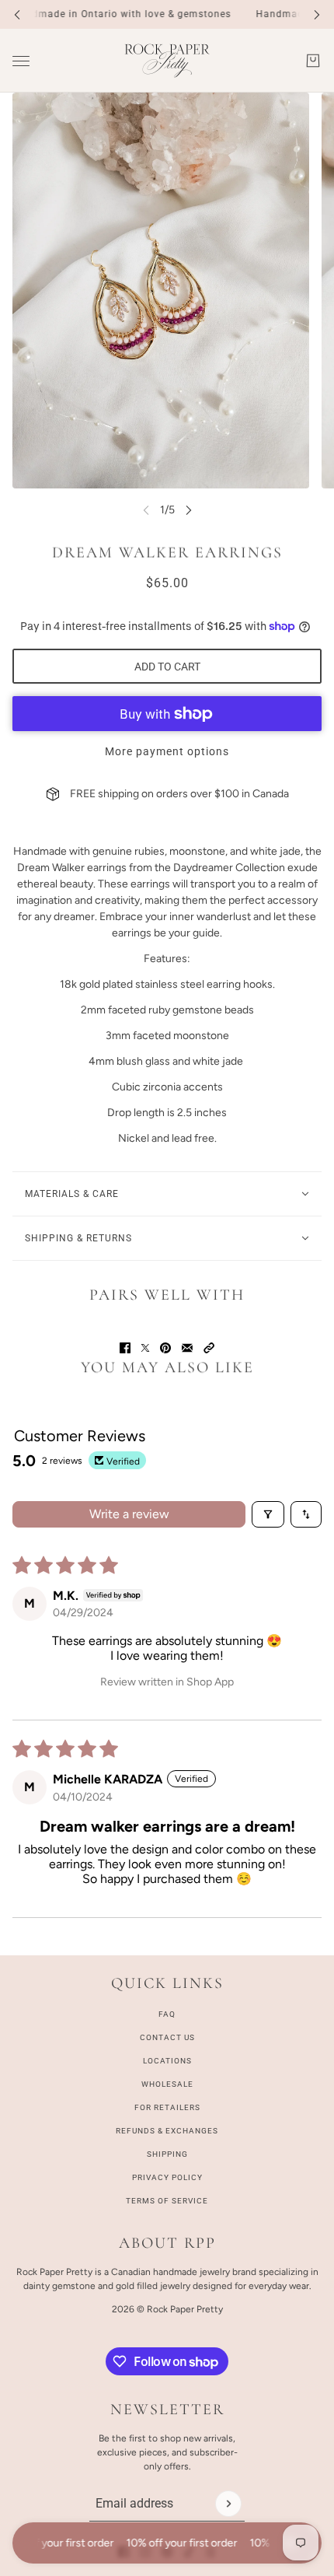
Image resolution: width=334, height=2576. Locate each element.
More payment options (167, 751)
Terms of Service (167, 2201)
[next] (317, 14)
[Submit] (228, 2504)
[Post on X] (145, 1348)
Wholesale (167, 2084)
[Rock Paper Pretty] (167, 61)
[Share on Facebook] (125, 1348)
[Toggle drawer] (21, 61)
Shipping (167, 2154)
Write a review (129, 1514)
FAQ (167, 2014)
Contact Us (167, 2037)
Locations (167, 2061)
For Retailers (167, 2107)
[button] (209, 1348)
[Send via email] (187, 1348)
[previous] (17, 14)
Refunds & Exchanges (167, 2131)
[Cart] (313, 61)
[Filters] (268, 1514)
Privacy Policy (167, 2177)
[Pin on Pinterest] (165, 1348)
